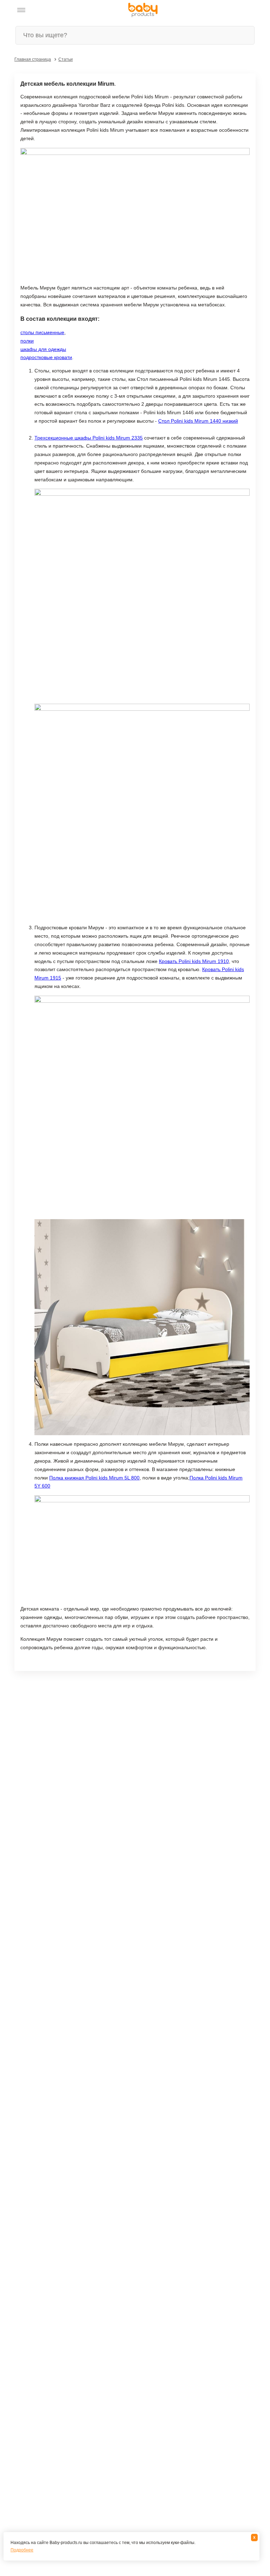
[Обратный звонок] (56, 10)
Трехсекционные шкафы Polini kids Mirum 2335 (89, 438)
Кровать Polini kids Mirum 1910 (194, 961)
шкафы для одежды (43, 349)
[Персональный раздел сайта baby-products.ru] (40, 10)
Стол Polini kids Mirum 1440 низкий (198, 421)
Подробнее (22, 2550)
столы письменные (42, 332)
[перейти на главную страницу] (143, 10)
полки (27, 341)
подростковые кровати (46, 357)
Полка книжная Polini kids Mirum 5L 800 (94, 1478)
